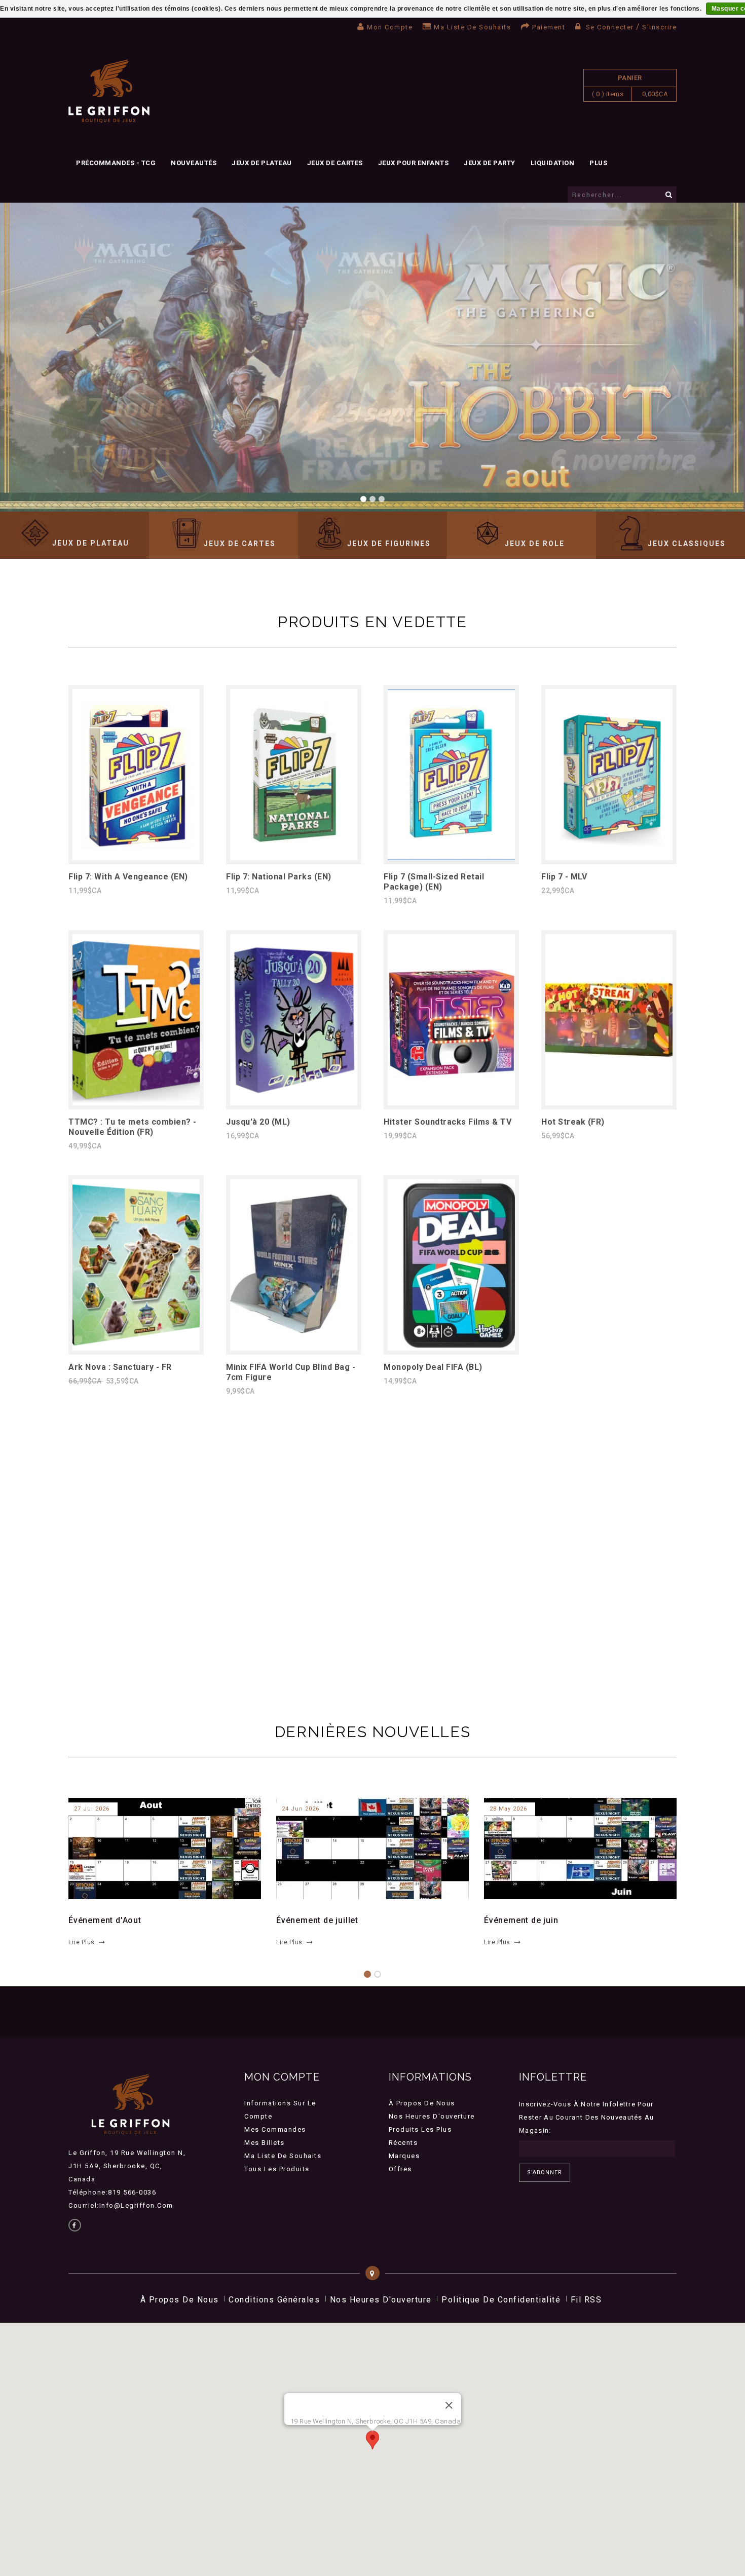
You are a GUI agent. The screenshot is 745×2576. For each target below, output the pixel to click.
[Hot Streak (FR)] (609, 1103)
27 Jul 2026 (92, 1809)
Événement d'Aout (105, 1920)
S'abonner (545, 2173)
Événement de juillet (317, 1920)
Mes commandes (275, 2129)
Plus (598, 163)
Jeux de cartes (335, 163)
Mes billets (265, 2143)
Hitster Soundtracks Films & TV (448, 1122)
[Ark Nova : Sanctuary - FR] (136, 1348)
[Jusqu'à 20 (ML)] (294, 1103)
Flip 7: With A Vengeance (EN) (128, 877)
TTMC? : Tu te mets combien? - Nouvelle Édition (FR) (133, 1127)
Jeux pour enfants (414, 163)
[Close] (449, 2405)
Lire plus (82, 1942)
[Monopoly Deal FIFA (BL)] (451, 1348)
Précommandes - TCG (116, 163)
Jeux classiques (687, 544)
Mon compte (390, 27)
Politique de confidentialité (501, 2300)
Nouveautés (194, 163)
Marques (404, 2156)
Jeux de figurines (389, 544)
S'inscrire (659, 27)
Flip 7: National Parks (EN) (279, 877)
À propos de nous (422, 2103)
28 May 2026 (508, 1809)
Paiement (549, 27)
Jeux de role (535, 544)
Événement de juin (521, 1920)
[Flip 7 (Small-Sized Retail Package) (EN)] (451, 857)
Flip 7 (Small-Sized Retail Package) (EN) (434, 882)
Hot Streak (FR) (573, 1122)
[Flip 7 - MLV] (609, 857)
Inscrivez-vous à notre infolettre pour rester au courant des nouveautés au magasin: (587, 2117)
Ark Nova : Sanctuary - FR (120, 1367)
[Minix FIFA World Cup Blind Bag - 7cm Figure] (294, 1348)
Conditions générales (274, 2300)
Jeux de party (490, 163)
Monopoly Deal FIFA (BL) (433, 1367)
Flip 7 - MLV (564, 877)
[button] (372, 2440)
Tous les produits (277, 2169)
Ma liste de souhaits (472, 27)
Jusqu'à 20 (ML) (258, 1122)
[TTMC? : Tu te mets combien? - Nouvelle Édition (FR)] (136, 1103)
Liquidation (553, 163)
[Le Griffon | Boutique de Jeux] (109, 91)
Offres (400, 2169)
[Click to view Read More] (159, 1847)
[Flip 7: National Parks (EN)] (294, 857)
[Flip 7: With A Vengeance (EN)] (136, 857)
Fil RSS (586, 2300)
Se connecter (610, 27)
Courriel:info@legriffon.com (121, 2205)
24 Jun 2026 (301, 1809)
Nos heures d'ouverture (432, 2116)
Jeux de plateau (262, 163)
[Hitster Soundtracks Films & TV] (451, 1103)
